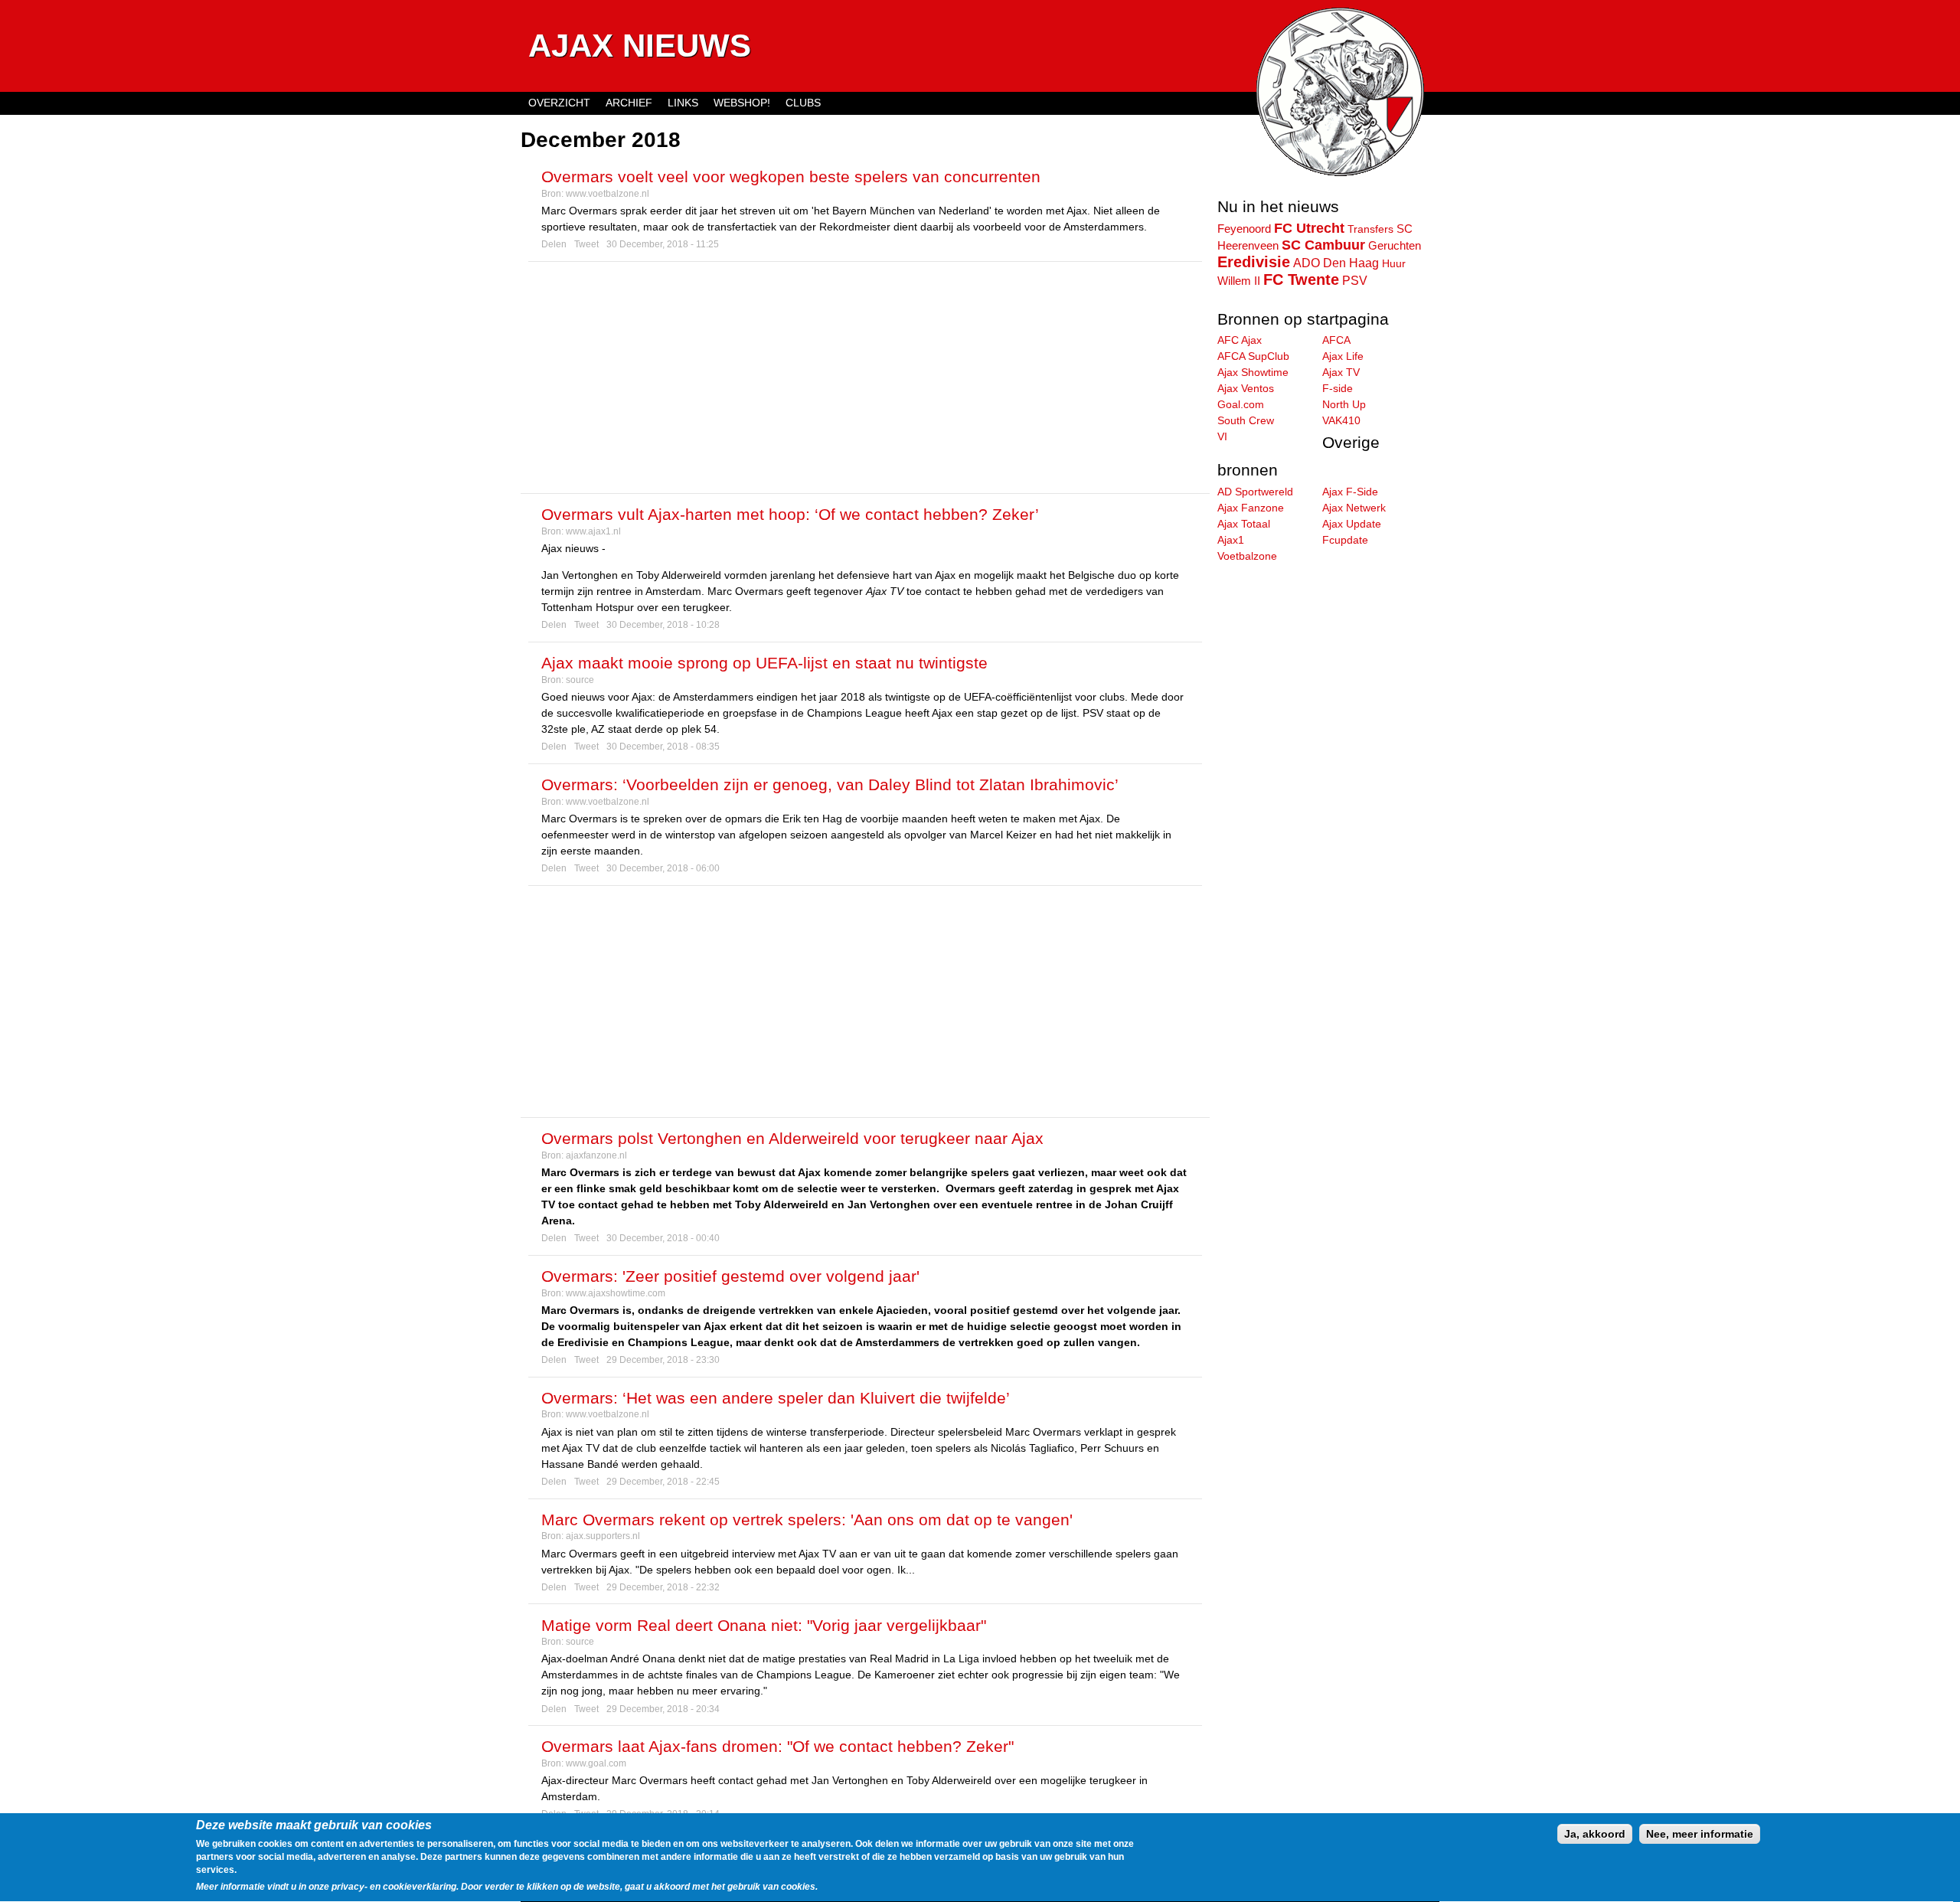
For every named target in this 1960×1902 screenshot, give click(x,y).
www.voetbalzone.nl (608, 194)
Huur (1394, 263)
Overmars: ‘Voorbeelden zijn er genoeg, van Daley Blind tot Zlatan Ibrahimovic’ (830, 784)
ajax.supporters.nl (603, 1536)
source (580, 680)
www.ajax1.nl (593, 531)
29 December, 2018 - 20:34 (663, 1709)
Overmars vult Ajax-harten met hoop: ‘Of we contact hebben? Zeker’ (790, 514)
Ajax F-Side (1350, 492)
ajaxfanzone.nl (596, 1155)
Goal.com (1241, 404)
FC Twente (1301, 279)
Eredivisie (1254, 262)
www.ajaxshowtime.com (616, 1293)
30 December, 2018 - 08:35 (663, 747)
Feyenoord (1244, 229)
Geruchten (1395, 246)
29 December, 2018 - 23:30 (663, 1360)
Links (683, 103)
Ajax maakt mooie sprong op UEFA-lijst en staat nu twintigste (764, 663)
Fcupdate (1345, 540)
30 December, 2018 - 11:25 (663, 244)
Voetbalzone (1247, 556)
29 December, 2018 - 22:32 (663, 1587)
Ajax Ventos (1246, 388)
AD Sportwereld (1255, 492)
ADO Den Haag (1336, 263)
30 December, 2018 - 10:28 (663, 625)
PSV (1355, 280)
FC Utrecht (1309, 228)
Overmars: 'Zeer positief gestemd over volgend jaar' (730, 1276)
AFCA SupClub (1253, 356)
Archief (629, 103)
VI (1222, 436)
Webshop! (742, 103)
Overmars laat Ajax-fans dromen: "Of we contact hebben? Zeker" (777, 1746)
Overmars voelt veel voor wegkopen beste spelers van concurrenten (791, 176)
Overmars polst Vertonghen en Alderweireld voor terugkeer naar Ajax (792, 1138)
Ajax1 (1231, 540)
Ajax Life (1343, 356)
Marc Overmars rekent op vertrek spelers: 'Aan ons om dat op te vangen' (807, 1520)
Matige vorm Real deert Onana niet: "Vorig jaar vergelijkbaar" (764, 1625)
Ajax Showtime (1253, 372)
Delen (554, 244)
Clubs (803, 103)
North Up (1344, 404)
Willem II (1239, 281)
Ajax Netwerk (1354, 508)
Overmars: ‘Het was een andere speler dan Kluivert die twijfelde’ (776, 1398)
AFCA (1336, 340)
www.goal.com (596, 1763)
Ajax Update (1352, 524)
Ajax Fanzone (1251, 508)
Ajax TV (1341, 372)
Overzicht (559, 103)
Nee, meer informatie (1700, 1834)
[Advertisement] (865, 377)
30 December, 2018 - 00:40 (663, 1238)
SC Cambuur (1323, 245)
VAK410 (1341, 420)
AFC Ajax (1240, 340)
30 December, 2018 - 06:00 (663, 868)
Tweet (586, 244)
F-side (1338, 388)
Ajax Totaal (1244, 524)
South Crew (1246, 420)
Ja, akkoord (1595, 1834)
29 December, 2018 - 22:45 (663, 1482)
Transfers (1370, 229)
